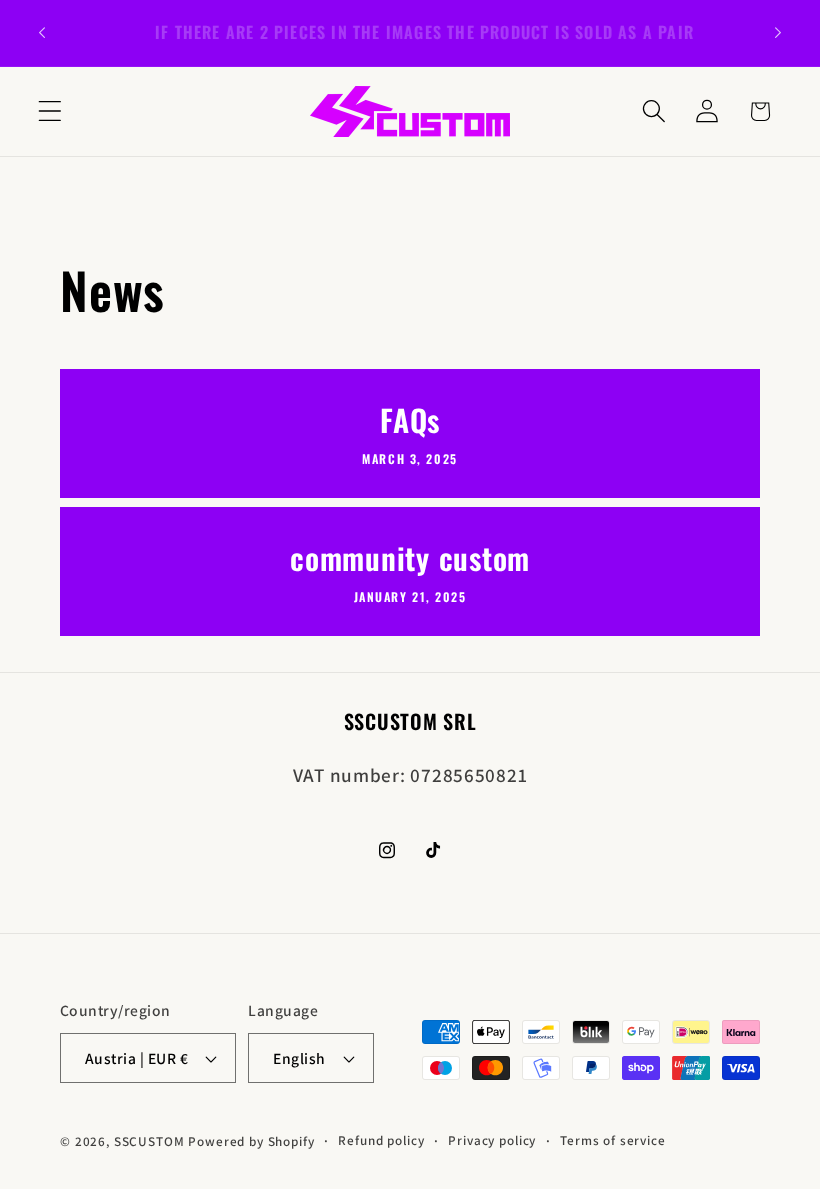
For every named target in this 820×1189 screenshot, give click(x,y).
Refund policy (381, 1140)
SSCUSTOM (149, 1141)
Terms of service (612, 1140)
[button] (50, 111)
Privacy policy (492, 1140)
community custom (410, 558)
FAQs (410, 421)
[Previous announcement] (42, 33)
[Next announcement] (778, 33)
